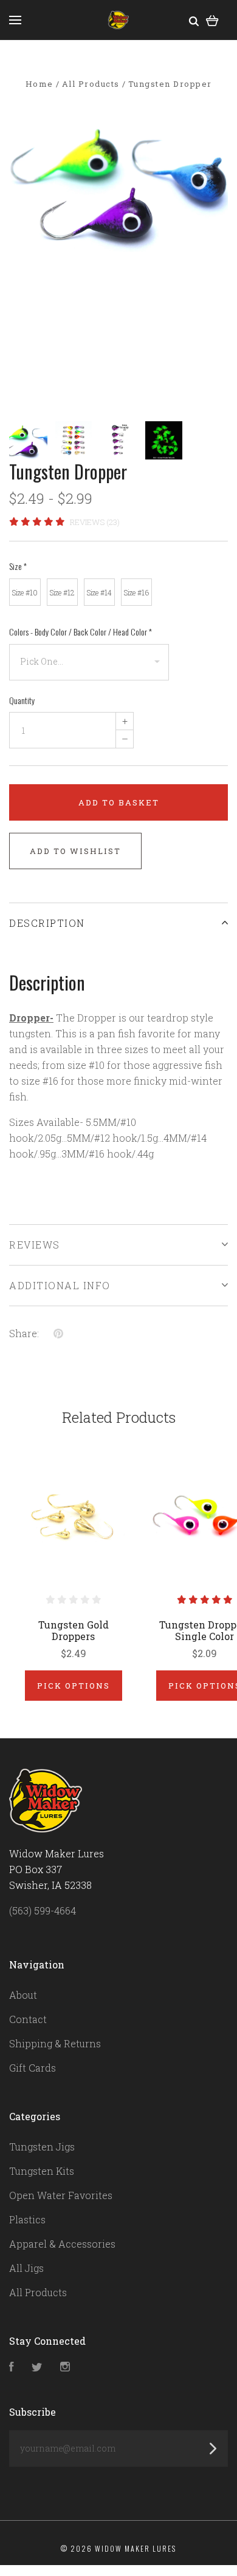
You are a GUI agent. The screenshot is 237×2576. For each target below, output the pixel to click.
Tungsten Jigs (42, 2147)
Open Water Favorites (61, 2195)
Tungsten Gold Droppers (74, 1630)
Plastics (27, 2219)
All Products (38, 2292)
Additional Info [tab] (60, 1285)
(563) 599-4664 (43, 1910)
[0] (212, 20)
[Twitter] (37, 2368)
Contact (28, 2019)
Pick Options (74, 1686)
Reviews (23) (95, 522)
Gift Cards (33, 2068)
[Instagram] (65, 2368)
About (23, 1995)
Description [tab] (47, 923)
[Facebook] (12, 2368)
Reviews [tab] (35, 1245)
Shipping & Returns (55, 2043)
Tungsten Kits (42, 2171)
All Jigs (26, 2268)
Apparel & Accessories (62, 2244)
